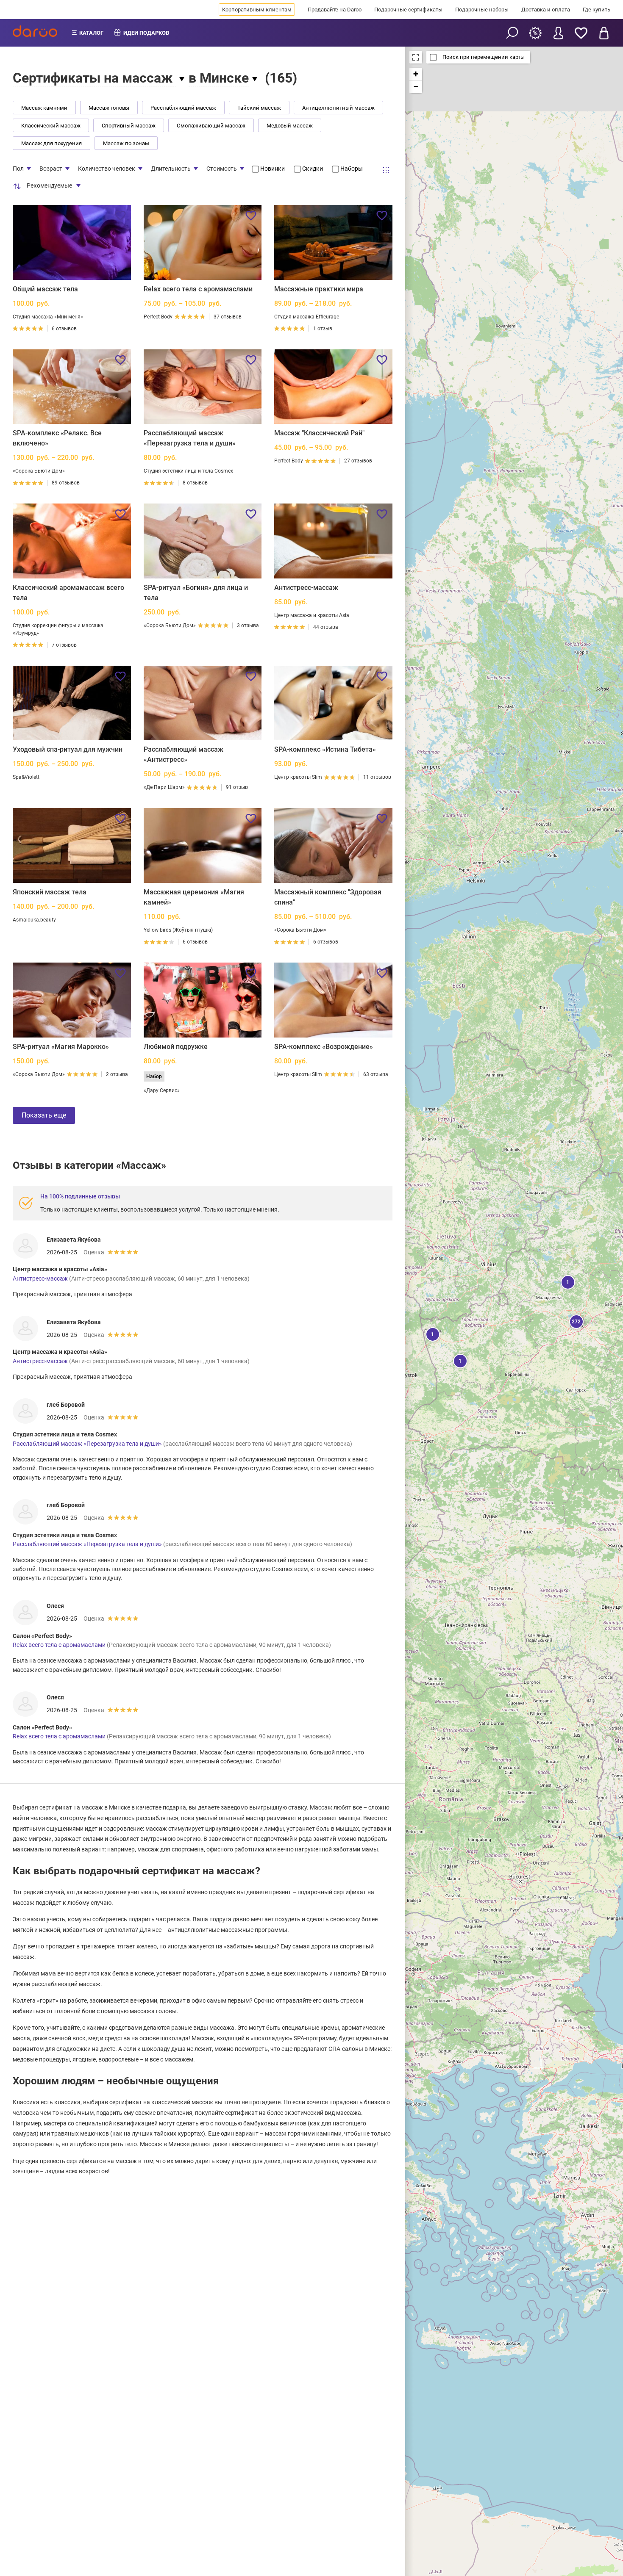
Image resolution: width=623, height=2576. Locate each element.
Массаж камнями (44, 108)
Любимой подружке (176, 1047)
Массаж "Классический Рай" (319, 433)
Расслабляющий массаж (183, 108)
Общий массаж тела (45, 289)
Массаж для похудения (51, 143)
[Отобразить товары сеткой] (386, 170)
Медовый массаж (290, 126)
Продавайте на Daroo (335, 10)
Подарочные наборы (482, 10)
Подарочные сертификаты (408, 10)
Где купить (597, 10)
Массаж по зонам (126, 143)
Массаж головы (109, 108)
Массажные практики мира (319, 289)
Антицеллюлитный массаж (338, 108)
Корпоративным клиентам (257, 10)
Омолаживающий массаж (211, 126)
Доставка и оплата (546, 10)
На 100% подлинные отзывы (80, 1196)
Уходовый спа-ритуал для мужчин (68, 749)
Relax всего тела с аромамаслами (198, 289)
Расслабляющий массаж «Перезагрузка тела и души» (87, 1444)
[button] (576, 1321)
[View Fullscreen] (416, 57)
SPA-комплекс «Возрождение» (324, 1047)
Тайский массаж (259, 108)
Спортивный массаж (129, 126)
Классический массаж (51, 126)
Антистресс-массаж (306, 588)
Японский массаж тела (50, 892)
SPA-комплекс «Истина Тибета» (325, 749)
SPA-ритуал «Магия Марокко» (61, 1047)
